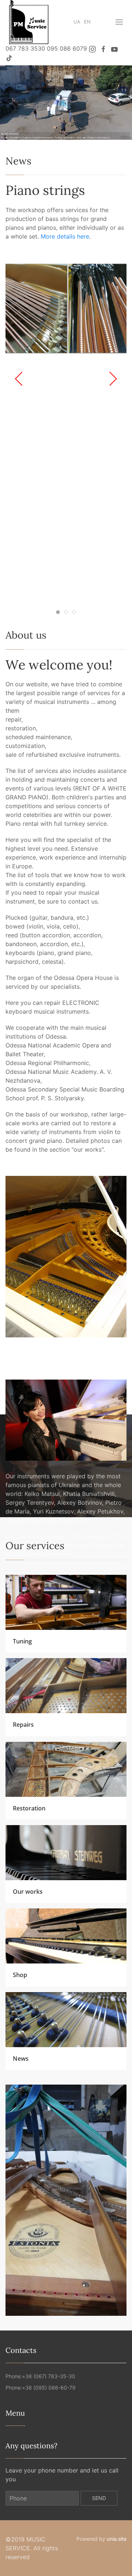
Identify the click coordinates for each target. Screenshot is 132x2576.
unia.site (117, 2539)
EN (87, 22)
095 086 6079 (67, 48)
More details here (65, 236)
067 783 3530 (25, 48)
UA (77, 22)
